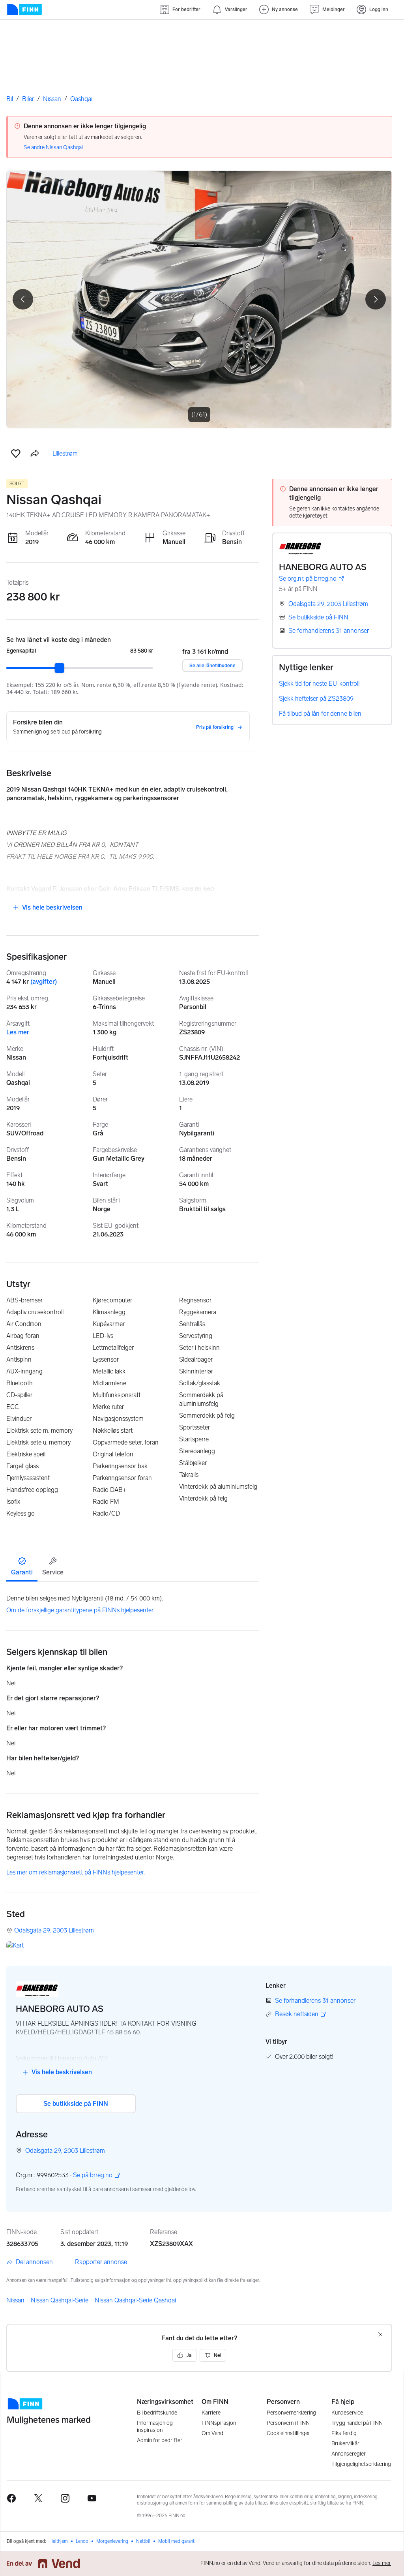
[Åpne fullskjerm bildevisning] (199, 299)
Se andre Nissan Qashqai (53, 147)
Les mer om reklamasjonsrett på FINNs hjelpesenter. (76, 1872)
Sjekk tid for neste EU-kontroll (319, 684)
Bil (10, 99)
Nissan (52, 99)
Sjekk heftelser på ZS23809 (316, 699)
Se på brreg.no (93, 2175)
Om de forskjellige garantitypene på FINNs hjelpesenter (80, 1610)
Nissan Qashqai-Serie (60, 2300)
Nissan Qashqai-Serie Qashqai (135, 2300)
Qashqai (81, 99)
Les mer (18, 1032)
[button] (16, 454)
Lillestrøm (65, 453)
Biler (28, 99)
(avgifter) (44, 982)
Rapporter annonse (101, 2262)
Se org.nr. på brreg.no (308, 579)
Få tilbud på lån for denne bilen (320, 714)
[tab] (22, 1566)
